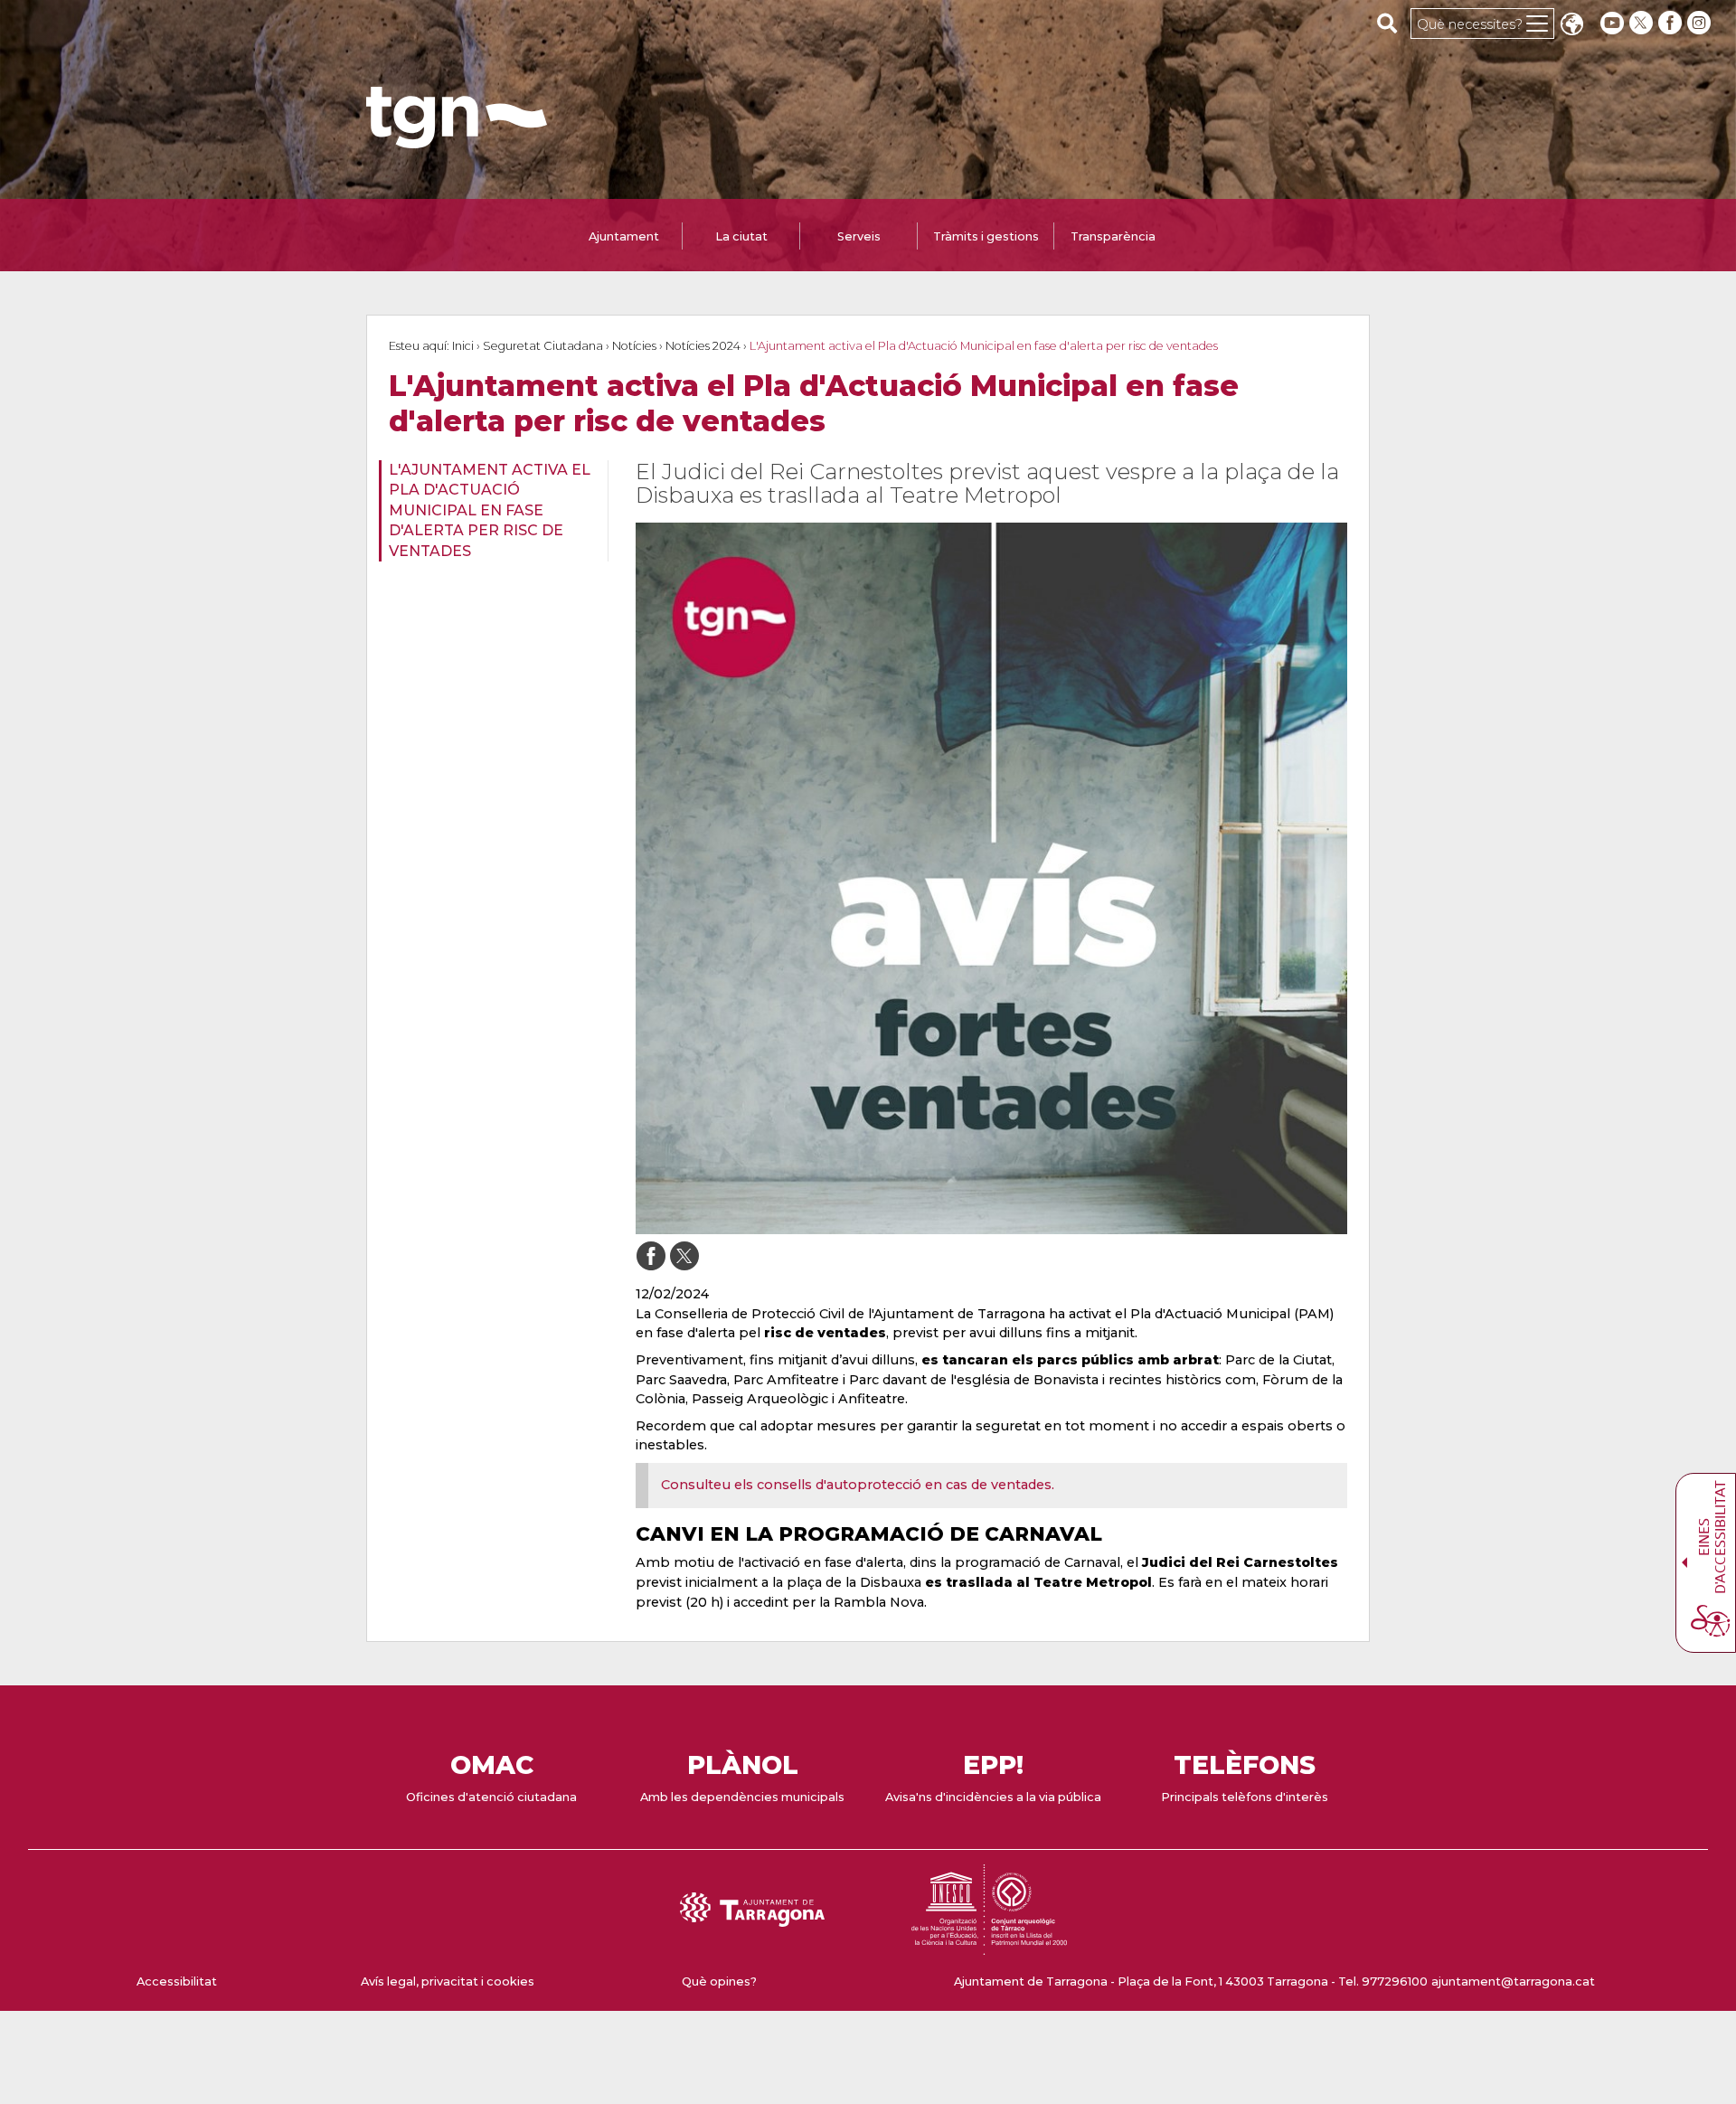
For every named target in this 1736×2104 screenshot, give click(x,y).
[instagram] (1701, 23)
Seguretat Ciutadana (543, 346)
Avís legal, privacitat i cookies (448, 1981)
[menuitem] (488, 511)
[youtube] (1612, 23)
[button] (1571, 26)
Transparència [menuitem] (1113, 236)
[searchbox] (1387, 23)
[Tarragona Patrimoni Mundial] (989, 1946)
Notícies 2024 (703, 346)
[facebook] (1672, 23)
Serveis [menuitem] (859, 236)
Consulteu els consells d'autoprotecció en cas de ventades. (858, 1485)
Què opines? (719, 1981)
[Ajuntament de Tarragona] (457, 140)
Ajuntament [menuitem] (624, 236)
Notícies (634, 346)
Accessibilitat (177, 1981)
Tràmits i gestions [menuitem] (986, 236)
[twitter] (1643, 23)
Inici (463, 346)
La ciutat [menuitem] (741, 236)
